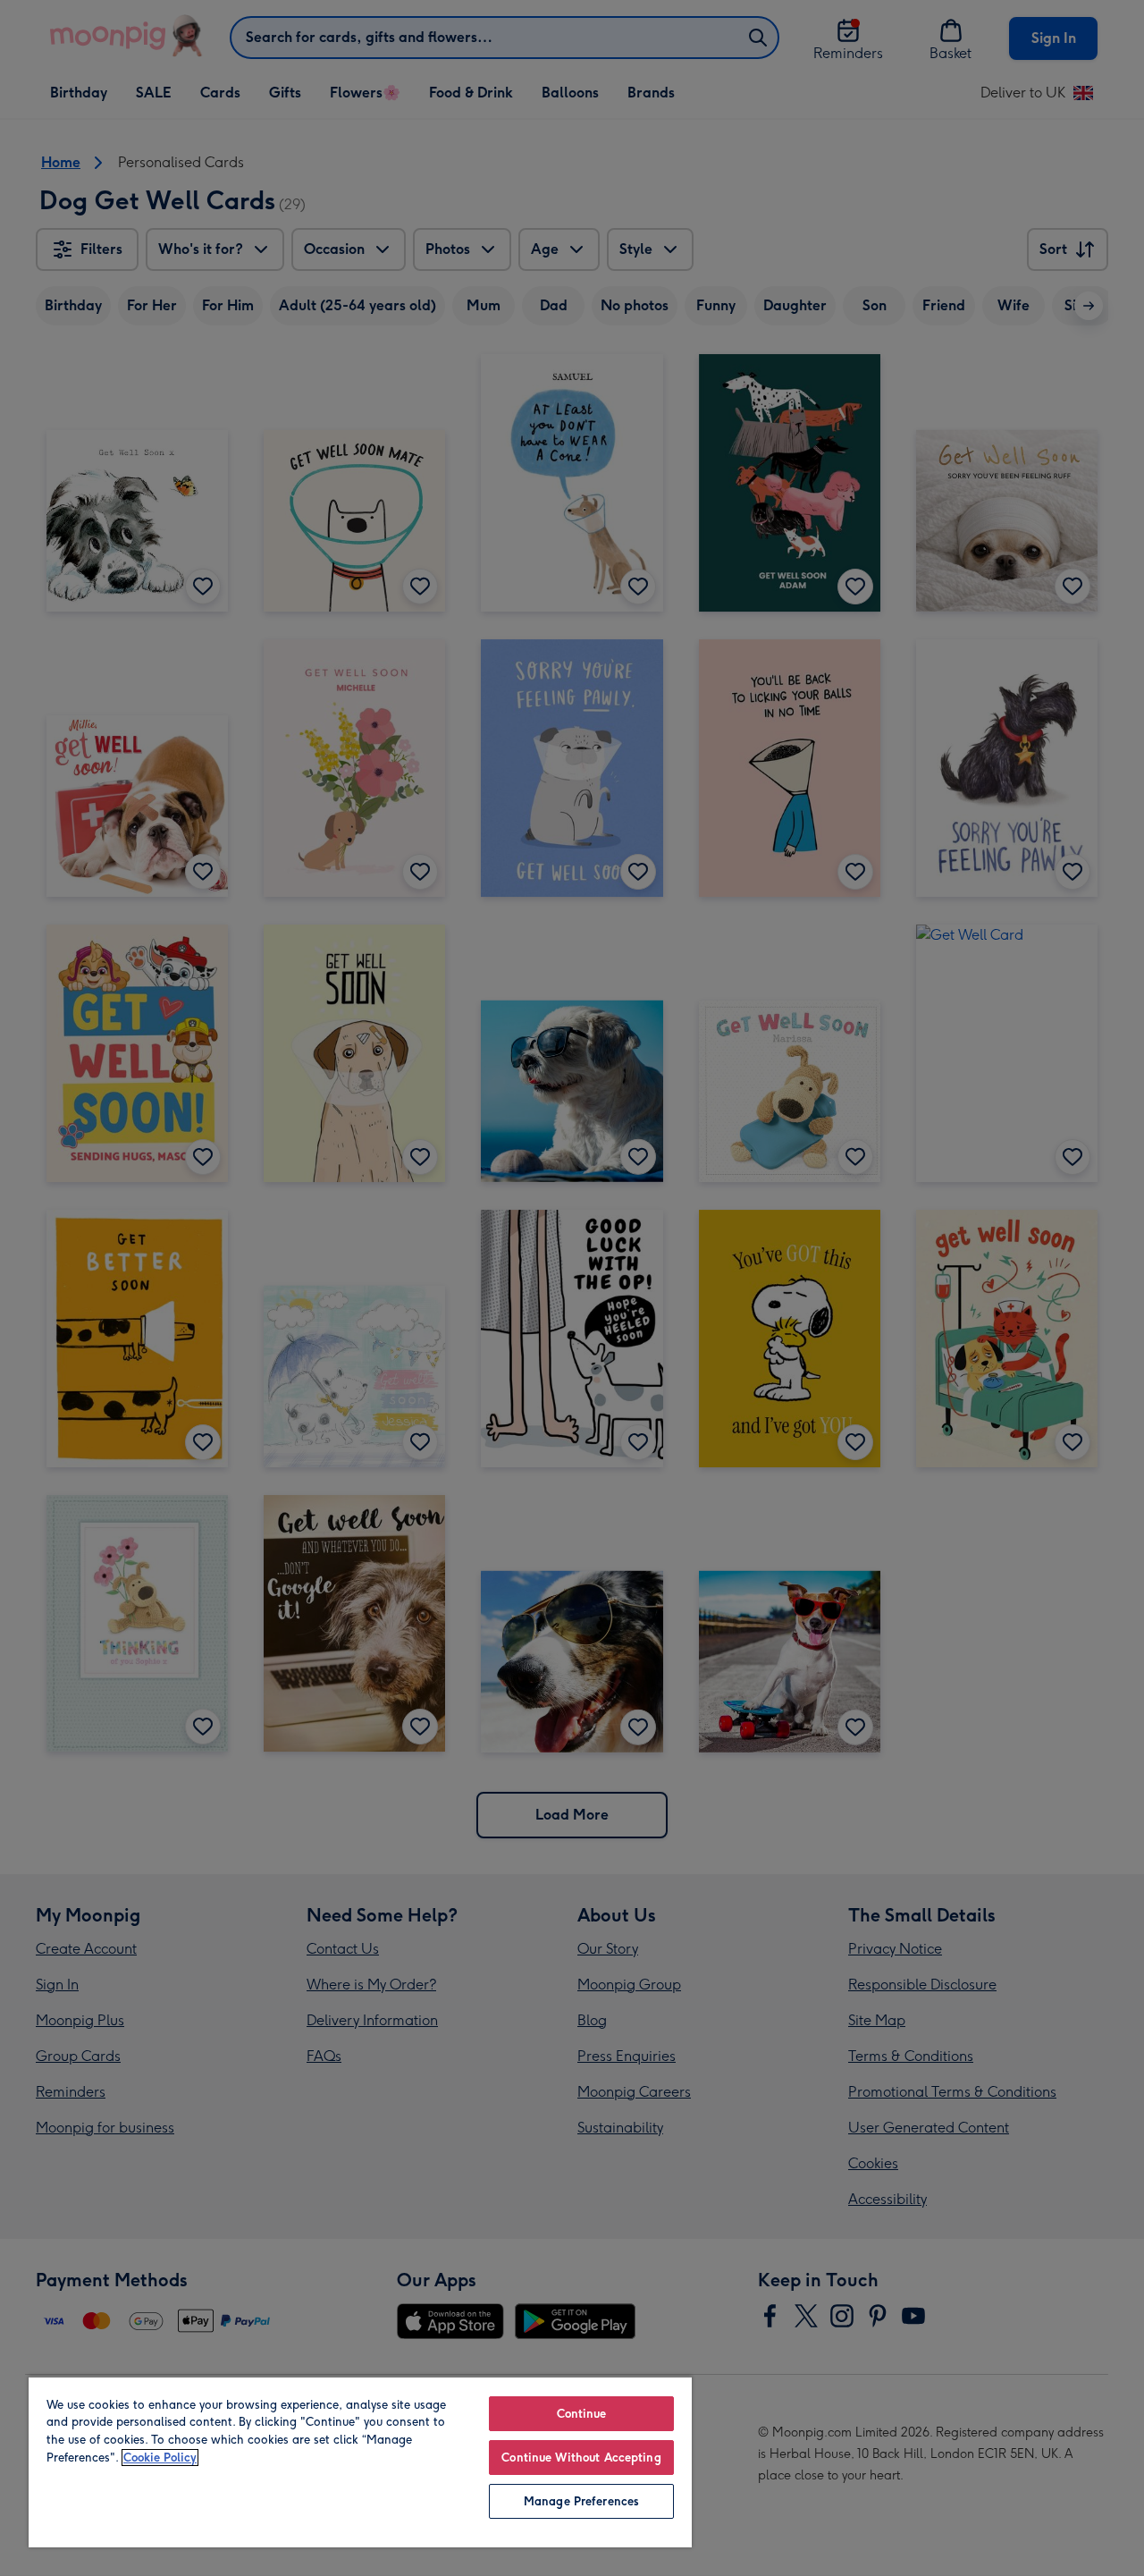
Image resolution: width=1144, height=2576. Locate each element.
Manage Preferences (581, 2501)
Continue (582, 2414)
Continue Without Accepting (581, 2458)
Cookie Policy (160, 2458)
